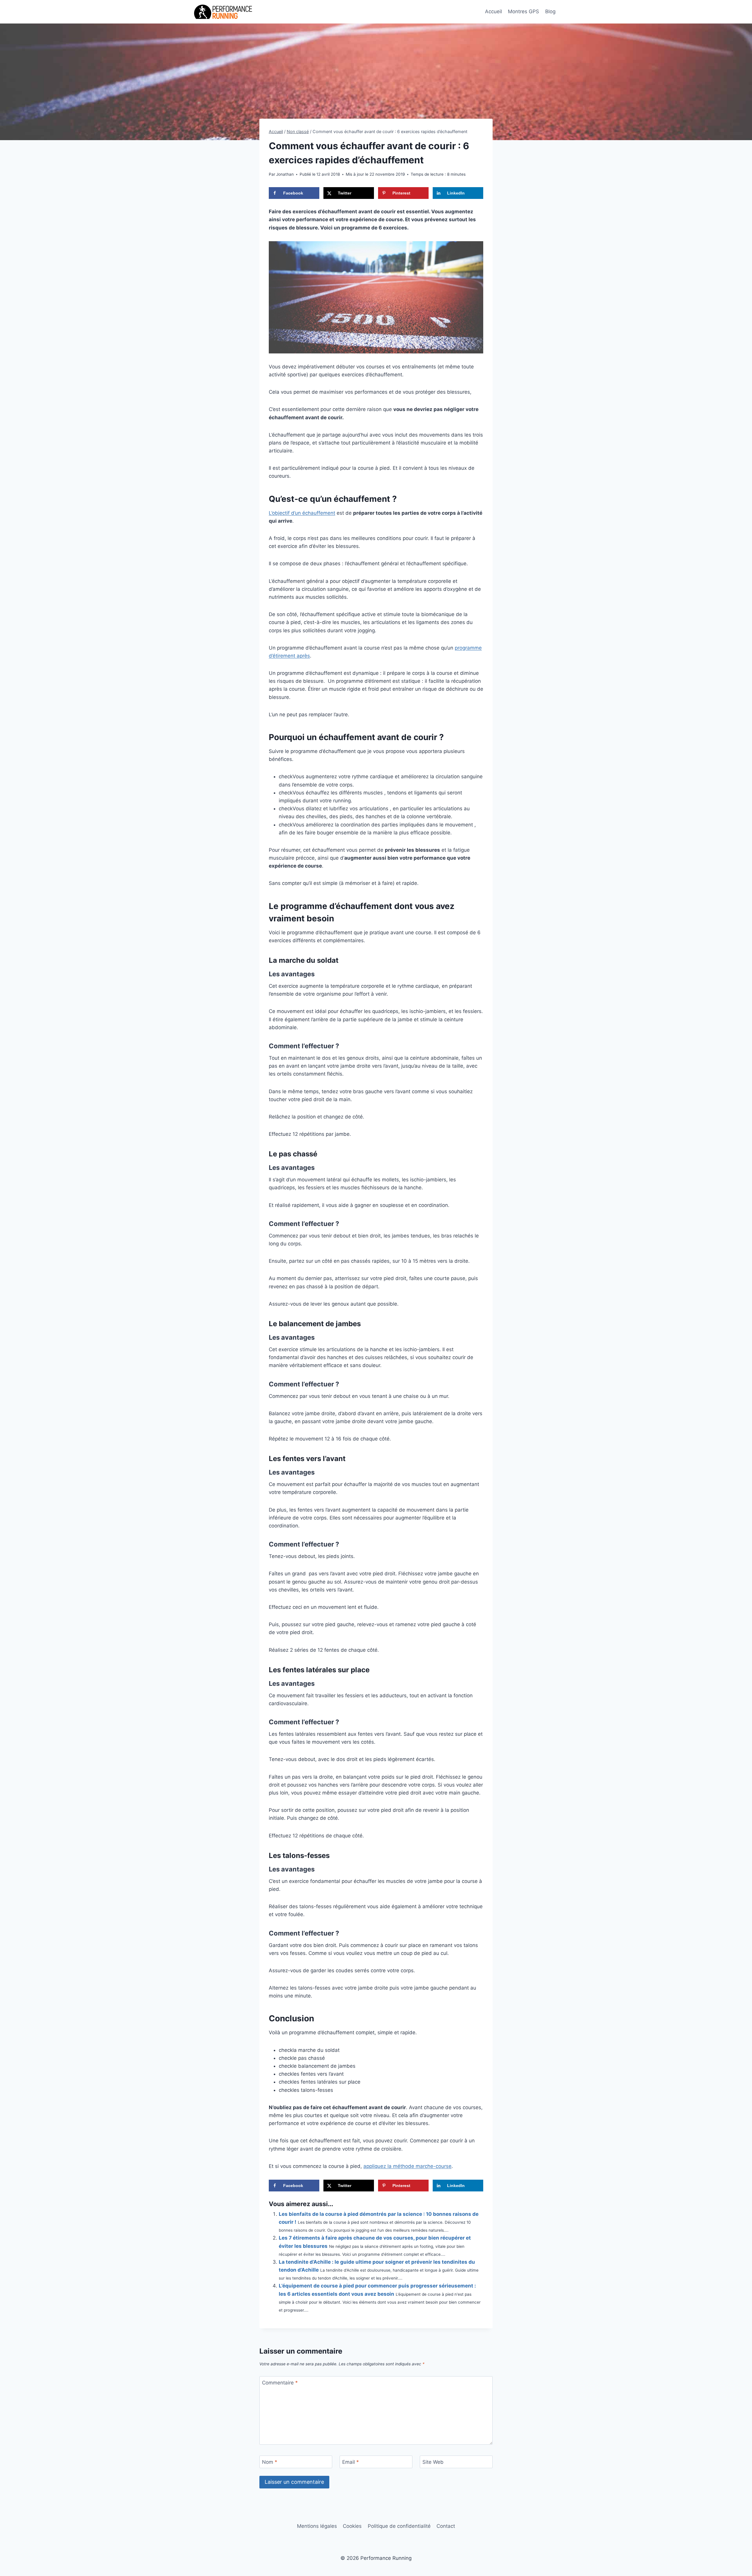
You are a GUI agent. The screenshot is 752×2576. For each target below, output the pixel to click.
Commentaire (280, 2383)
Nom (270, 2462)
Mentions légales (317, 2526)
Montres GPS (523, 11)
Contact (446, 2526)
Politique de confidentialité (399, 2526)
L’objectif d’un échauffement (302, 513)
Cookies (352, 2526)
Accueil (493, 11)
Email (351, 2462)
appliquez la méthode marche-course (407, 2166)
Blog (550, 11)
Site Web (433, 2462)
